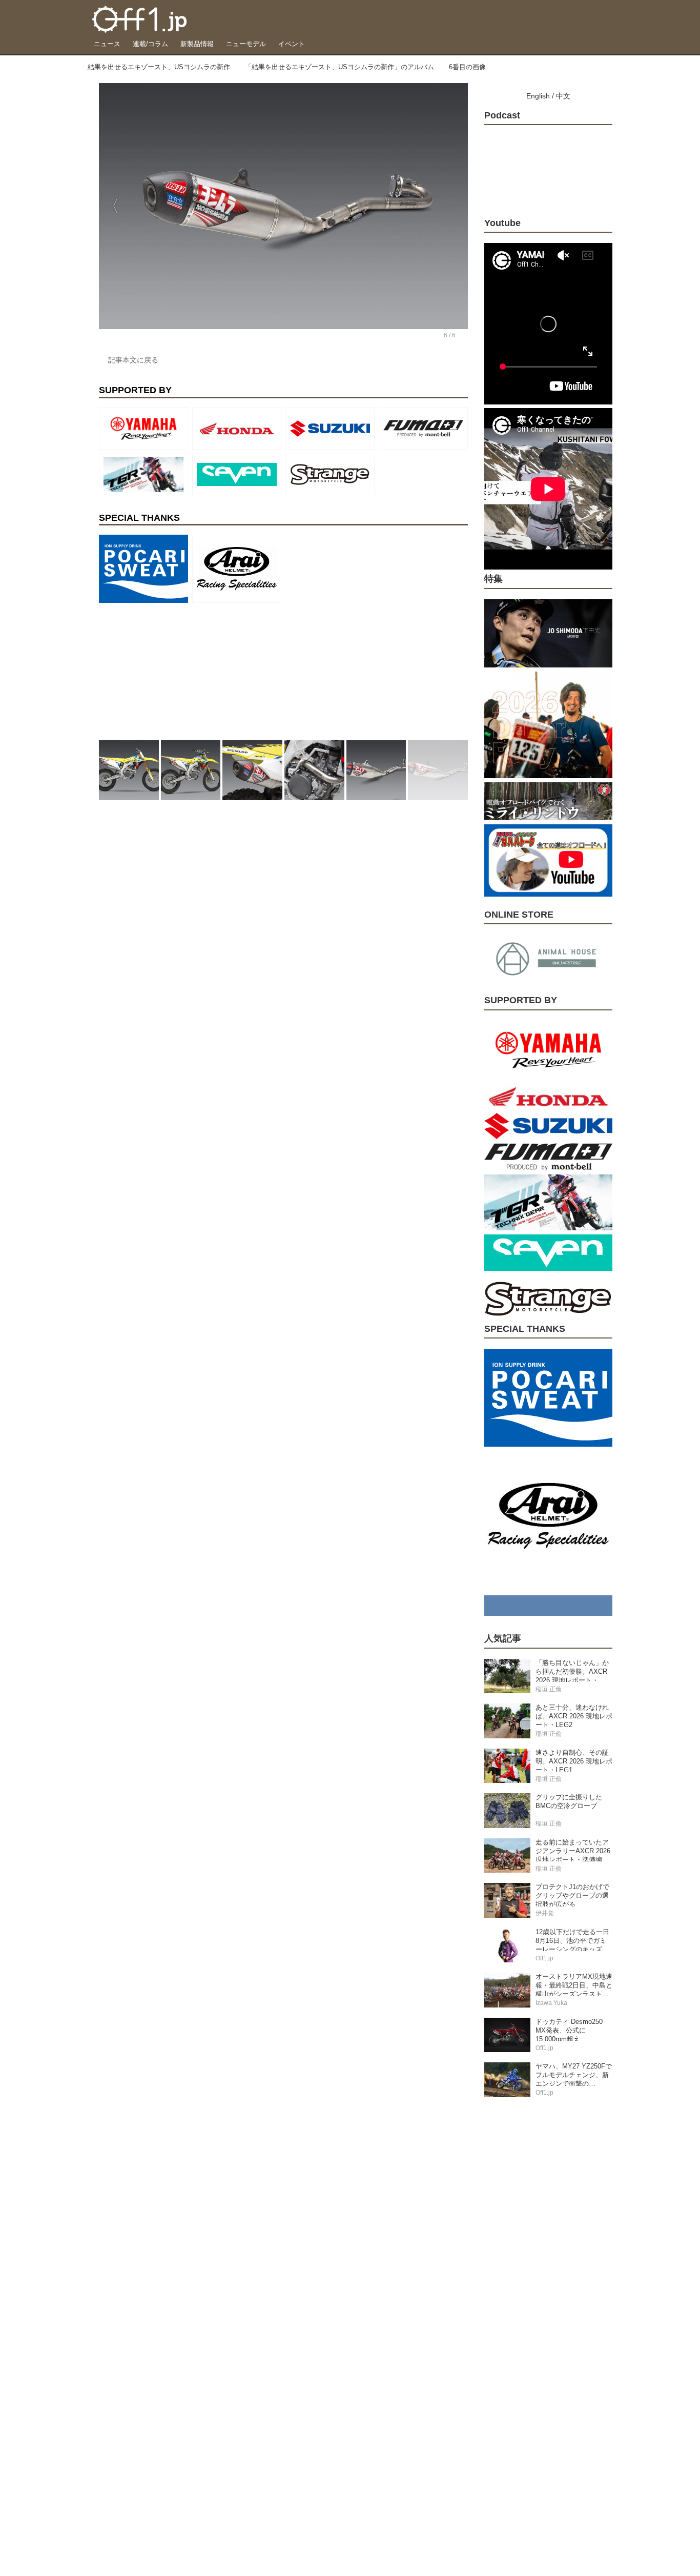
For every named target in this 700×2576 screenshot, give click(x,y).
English (538, 96)
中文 (563, 96)
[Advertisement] (176, 671)
